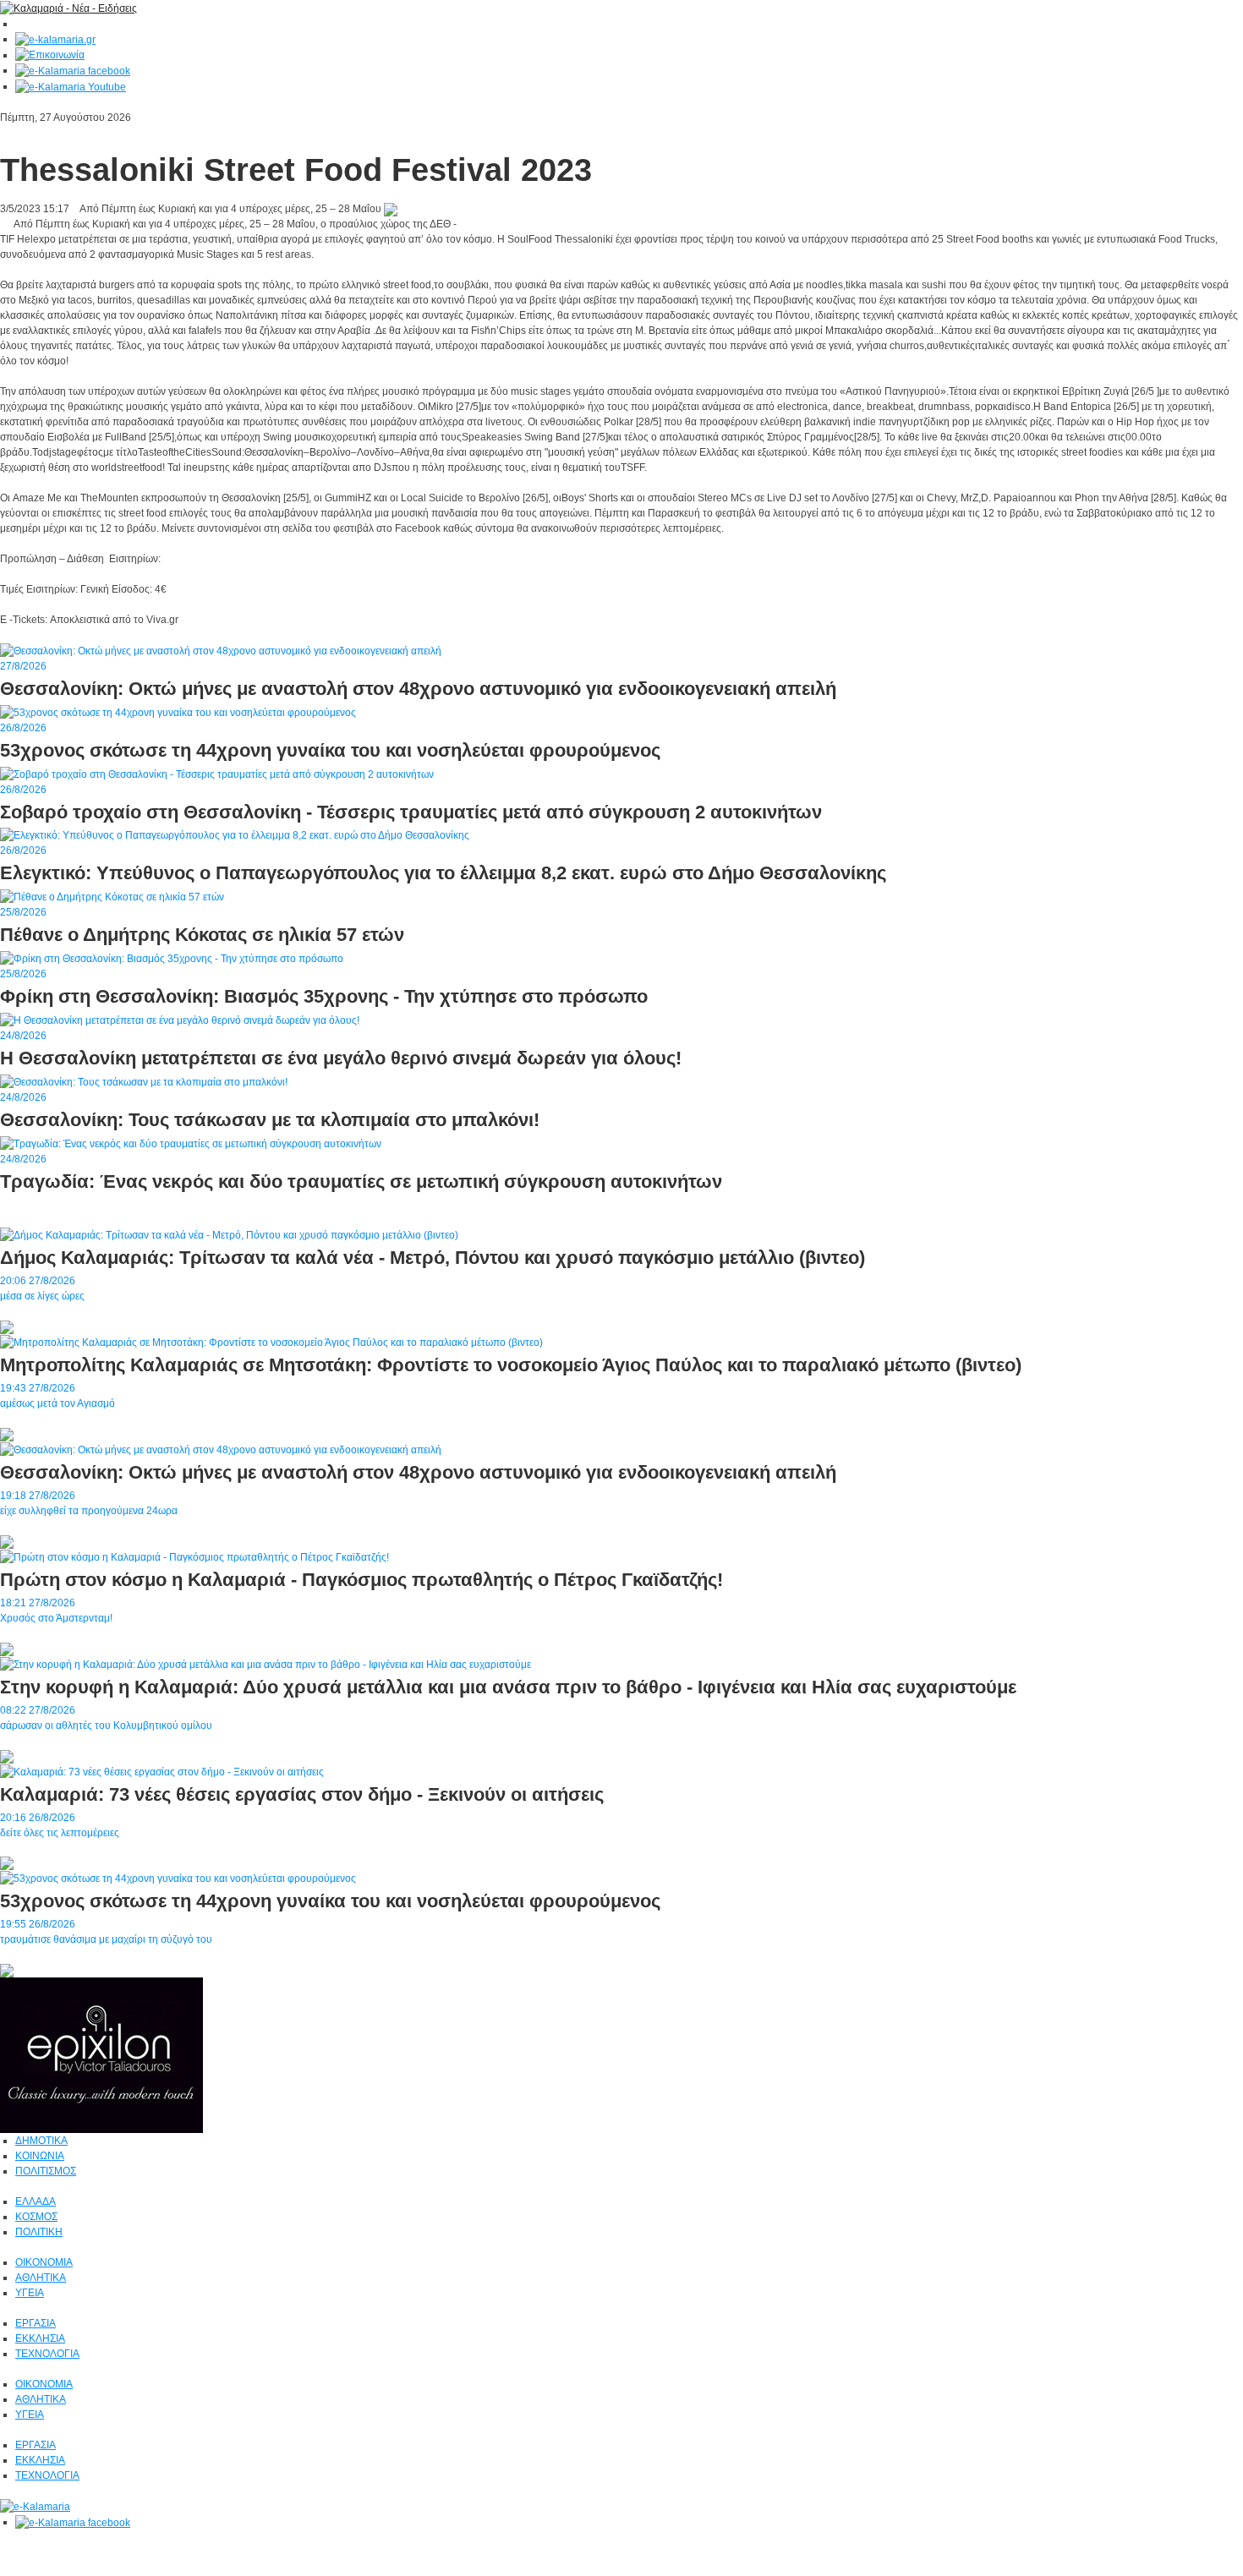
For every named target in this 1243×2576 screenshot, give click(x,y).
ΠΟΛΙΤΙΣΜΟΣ (46, 2171)
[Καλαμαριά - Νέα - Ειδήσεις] (68, 8)
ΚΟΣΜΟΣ (36, 2217)
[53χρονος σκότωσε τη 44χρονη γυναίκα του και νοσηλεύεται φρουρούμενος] (178, 1879)
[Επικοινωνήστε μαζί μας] (50, 55)
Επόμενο (20, 635)
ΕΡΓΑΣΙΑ (36, 2323)
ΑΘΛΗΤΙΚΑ (41, 2278)
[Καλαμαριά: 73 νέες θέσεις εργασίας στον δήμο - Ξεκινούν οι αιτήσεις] (162, 1771)
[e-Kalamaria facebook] (73, 70)
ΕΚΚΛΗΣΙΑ (40, 2338)
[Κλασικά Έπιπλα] (101, 2055)
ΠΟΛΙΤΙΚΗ (39, 2232)
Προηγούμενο (75, 635)
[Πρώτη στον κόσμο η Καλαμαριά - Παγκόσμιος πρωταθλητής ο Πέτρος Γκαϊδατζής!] (194, 1556)
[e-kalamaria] (35, 2506)
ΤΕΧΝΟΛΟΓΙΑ (47, 2354)
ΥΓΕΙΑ (30, 2293)
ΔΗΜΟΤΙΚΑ (41, 2141)
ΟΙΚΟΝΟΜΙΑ (44, 2262)
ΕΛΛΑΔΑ (36, 2201)
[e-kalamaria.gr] (55, 39)
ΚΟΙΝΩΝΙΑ (40, 2156)
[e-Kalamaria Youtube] (71, 86)
